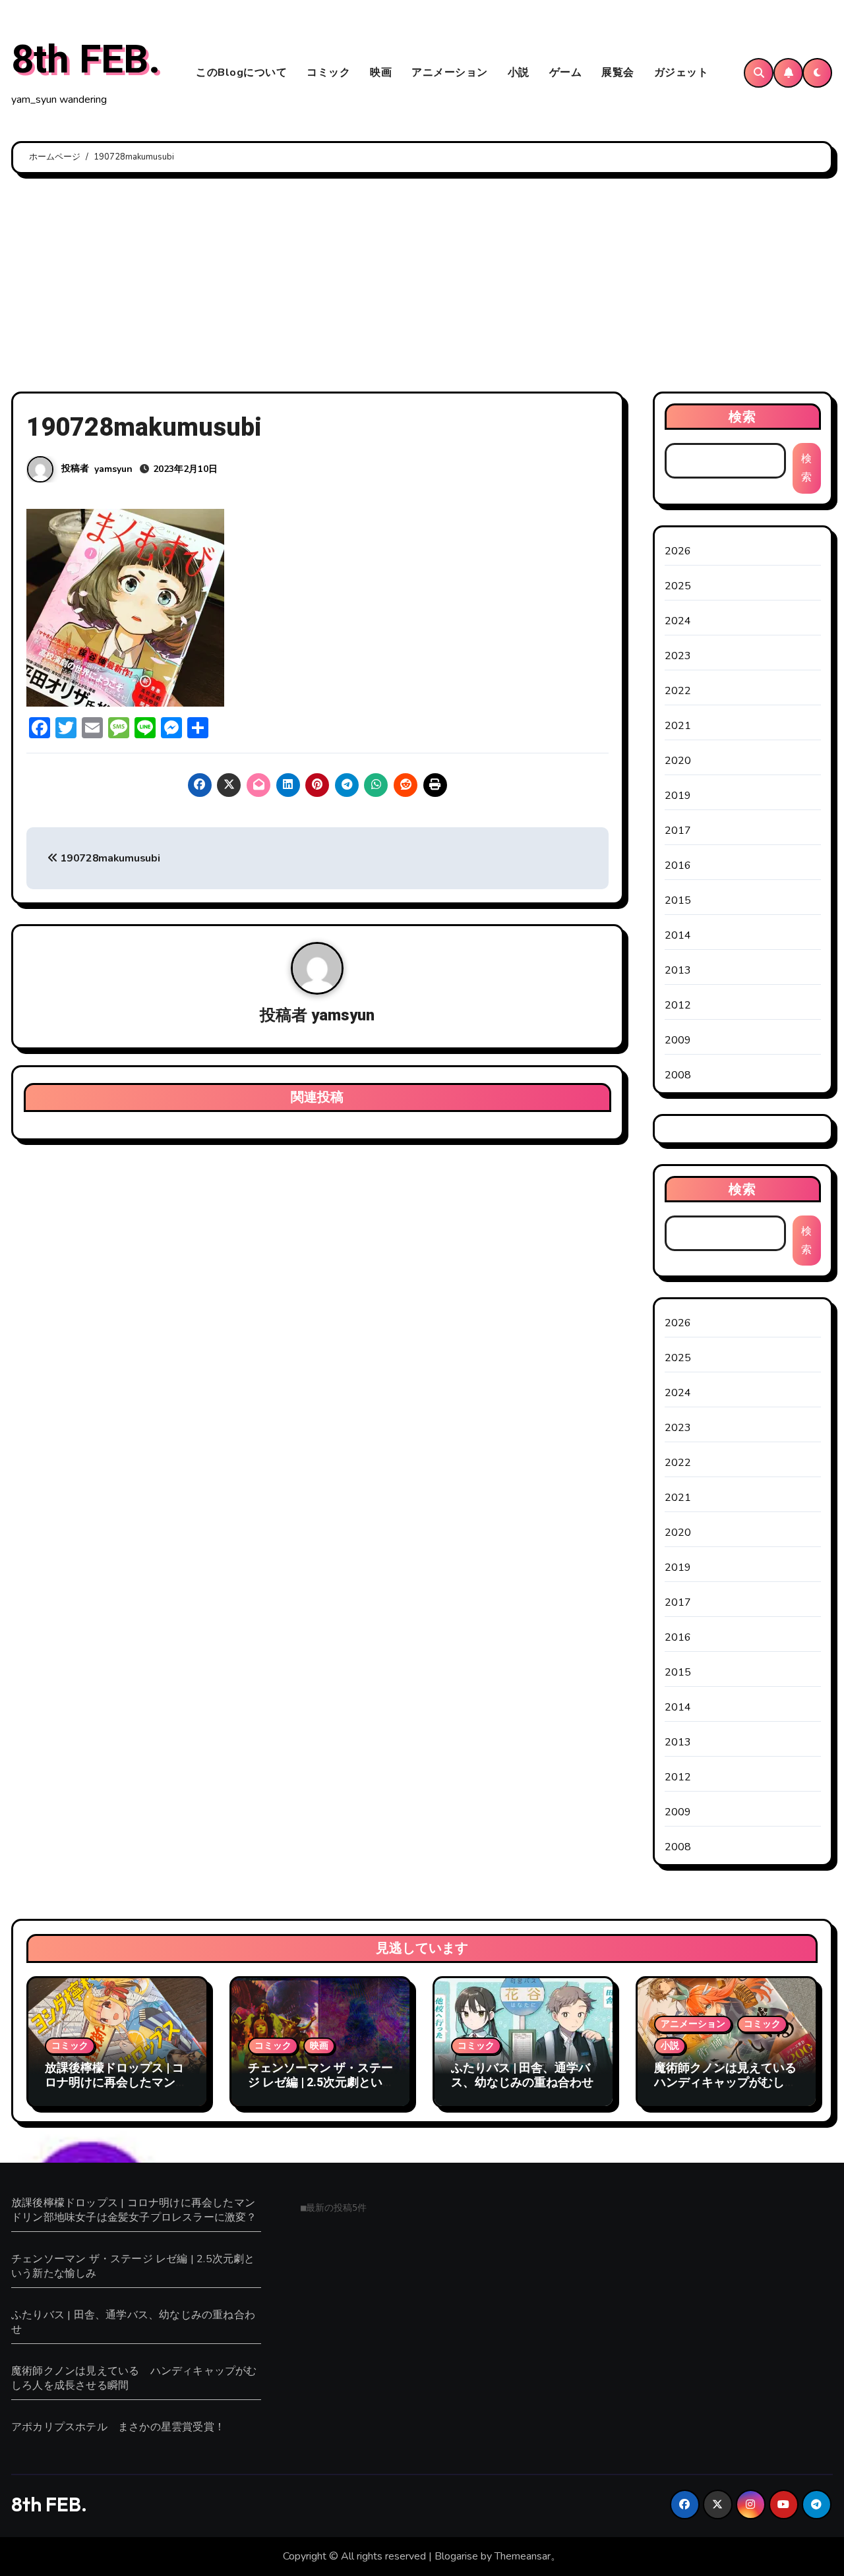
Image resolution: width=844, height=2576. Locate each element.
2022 (678, 691)
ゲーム (566, 73)
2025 (678, 586)
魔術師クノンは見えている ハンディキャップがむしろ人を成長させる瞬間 (731, 2082)
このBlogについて (241, 73)
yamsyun (113, 469)
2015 (678, 900)
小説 (519, 73)
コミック (328, 73)
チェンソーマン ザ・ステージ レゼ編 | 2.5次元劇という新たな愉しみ (320, 2082)
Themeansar (523, 2556)
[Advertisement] (422, 286)
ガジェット (681, 73)
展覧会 (618, 73)
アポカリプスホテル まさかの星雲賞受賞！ (118, 2427)
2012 (678, 1005)
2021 (678, 726)
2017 (678, 831)
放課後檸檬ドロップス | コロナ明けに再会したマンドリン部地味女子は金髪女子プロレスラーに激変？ (116, 2090)
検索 (742, 416)
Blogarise (456, 2556)
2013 (678, 970)
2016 (678, 865)
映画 (381, 73)
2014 (678, 935)
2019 (678, 796)
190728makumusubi (109, 858)
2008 (678, 1075)
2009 (678, 1040)
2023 (678, 656)
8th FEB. (86, 60)
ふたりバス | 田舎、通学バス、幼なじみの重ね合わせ (522, 2075)
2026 (678, 551)
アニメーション (450, 73)
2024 (678, 621)
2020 (678, 761)
